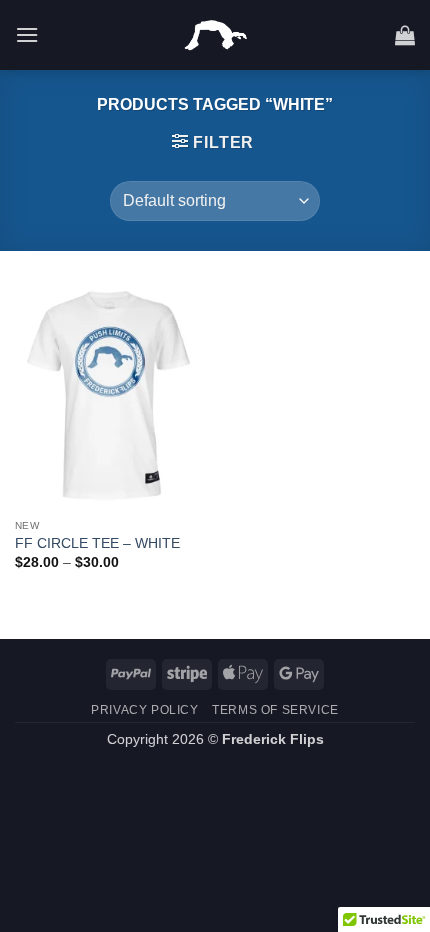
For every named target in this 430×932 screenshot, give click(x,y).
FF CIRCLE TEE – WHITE (97, 543)
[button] (27, 34)
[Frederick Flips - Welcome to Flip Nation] (215, 35)
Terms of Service (275, 710)
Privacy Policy (145, 710)
